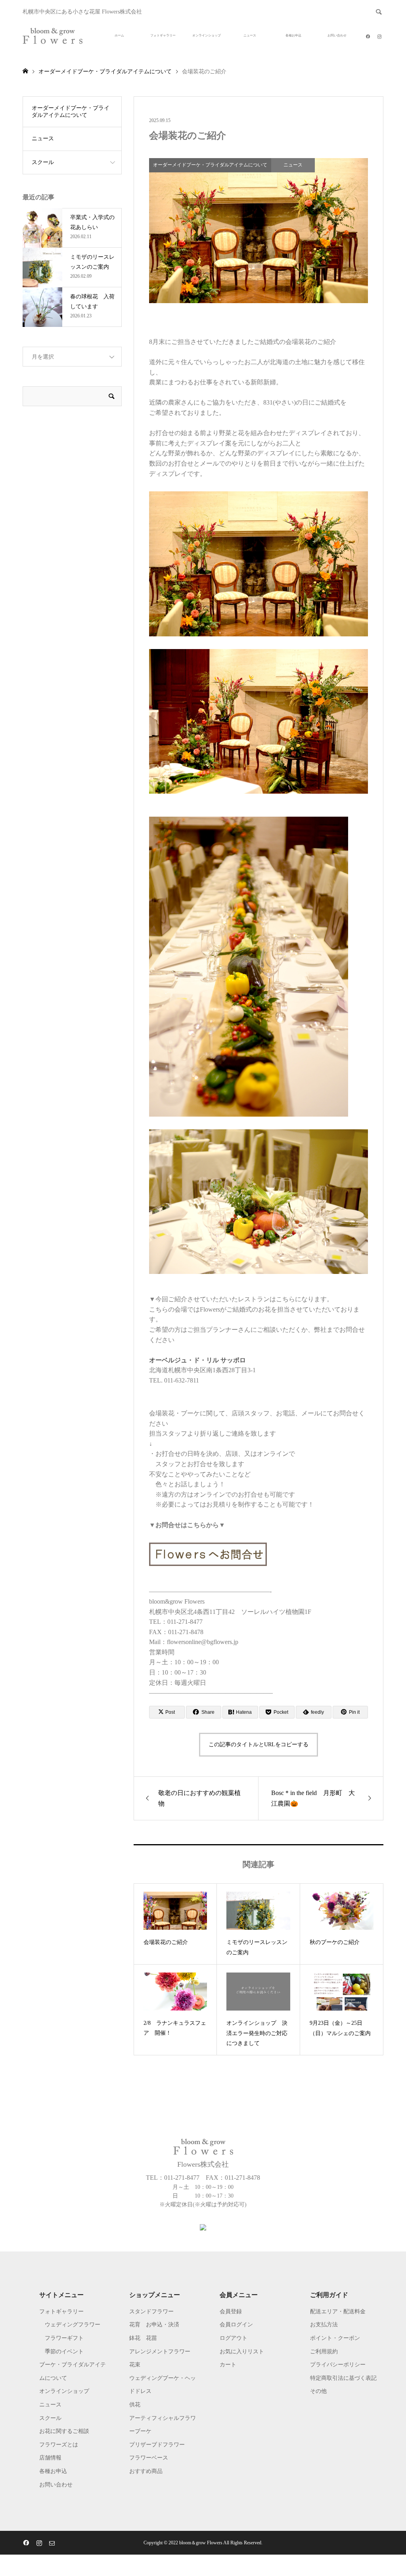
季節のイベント (64, 2352)
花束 (135, 2365)
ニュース (250, 35)
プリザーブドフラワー (157, 2445)
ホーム (119, 35)
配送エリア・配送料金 (338, 2312)
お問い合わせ (337, 35)
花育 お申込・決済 (154, 2325)
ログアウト (234, 2338)
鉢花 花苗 (143, 2338)
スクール (43, 162)
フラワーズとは (59, 2445)
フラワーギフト (64, 2338)
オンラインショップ (207, 35)
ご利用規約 (324, 2352)
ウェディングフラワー (73, 2325)
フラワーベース (149, 2458)
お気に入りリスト (242, 2352)
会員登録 (231, 2312)
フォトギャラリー (163, 35)
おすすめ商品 (146, 2471)
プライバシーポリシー (338, 2365)
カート (228, 2365)
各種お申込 (293, 35)
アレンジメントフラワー (160, 2352)
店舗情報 (50, 2458)
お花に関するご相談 (64, 2431)
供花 (135, 2405)
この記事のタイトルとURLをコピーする (259, 1744)
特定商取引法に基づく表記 (343, 2378)
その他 (318, 2391)
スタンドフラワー (151, 2312)
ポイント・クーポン (335, 2338)
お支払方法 (324, 2325)
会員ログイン (236, 2325)
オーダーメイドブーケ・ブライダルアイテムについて (71, 112)
